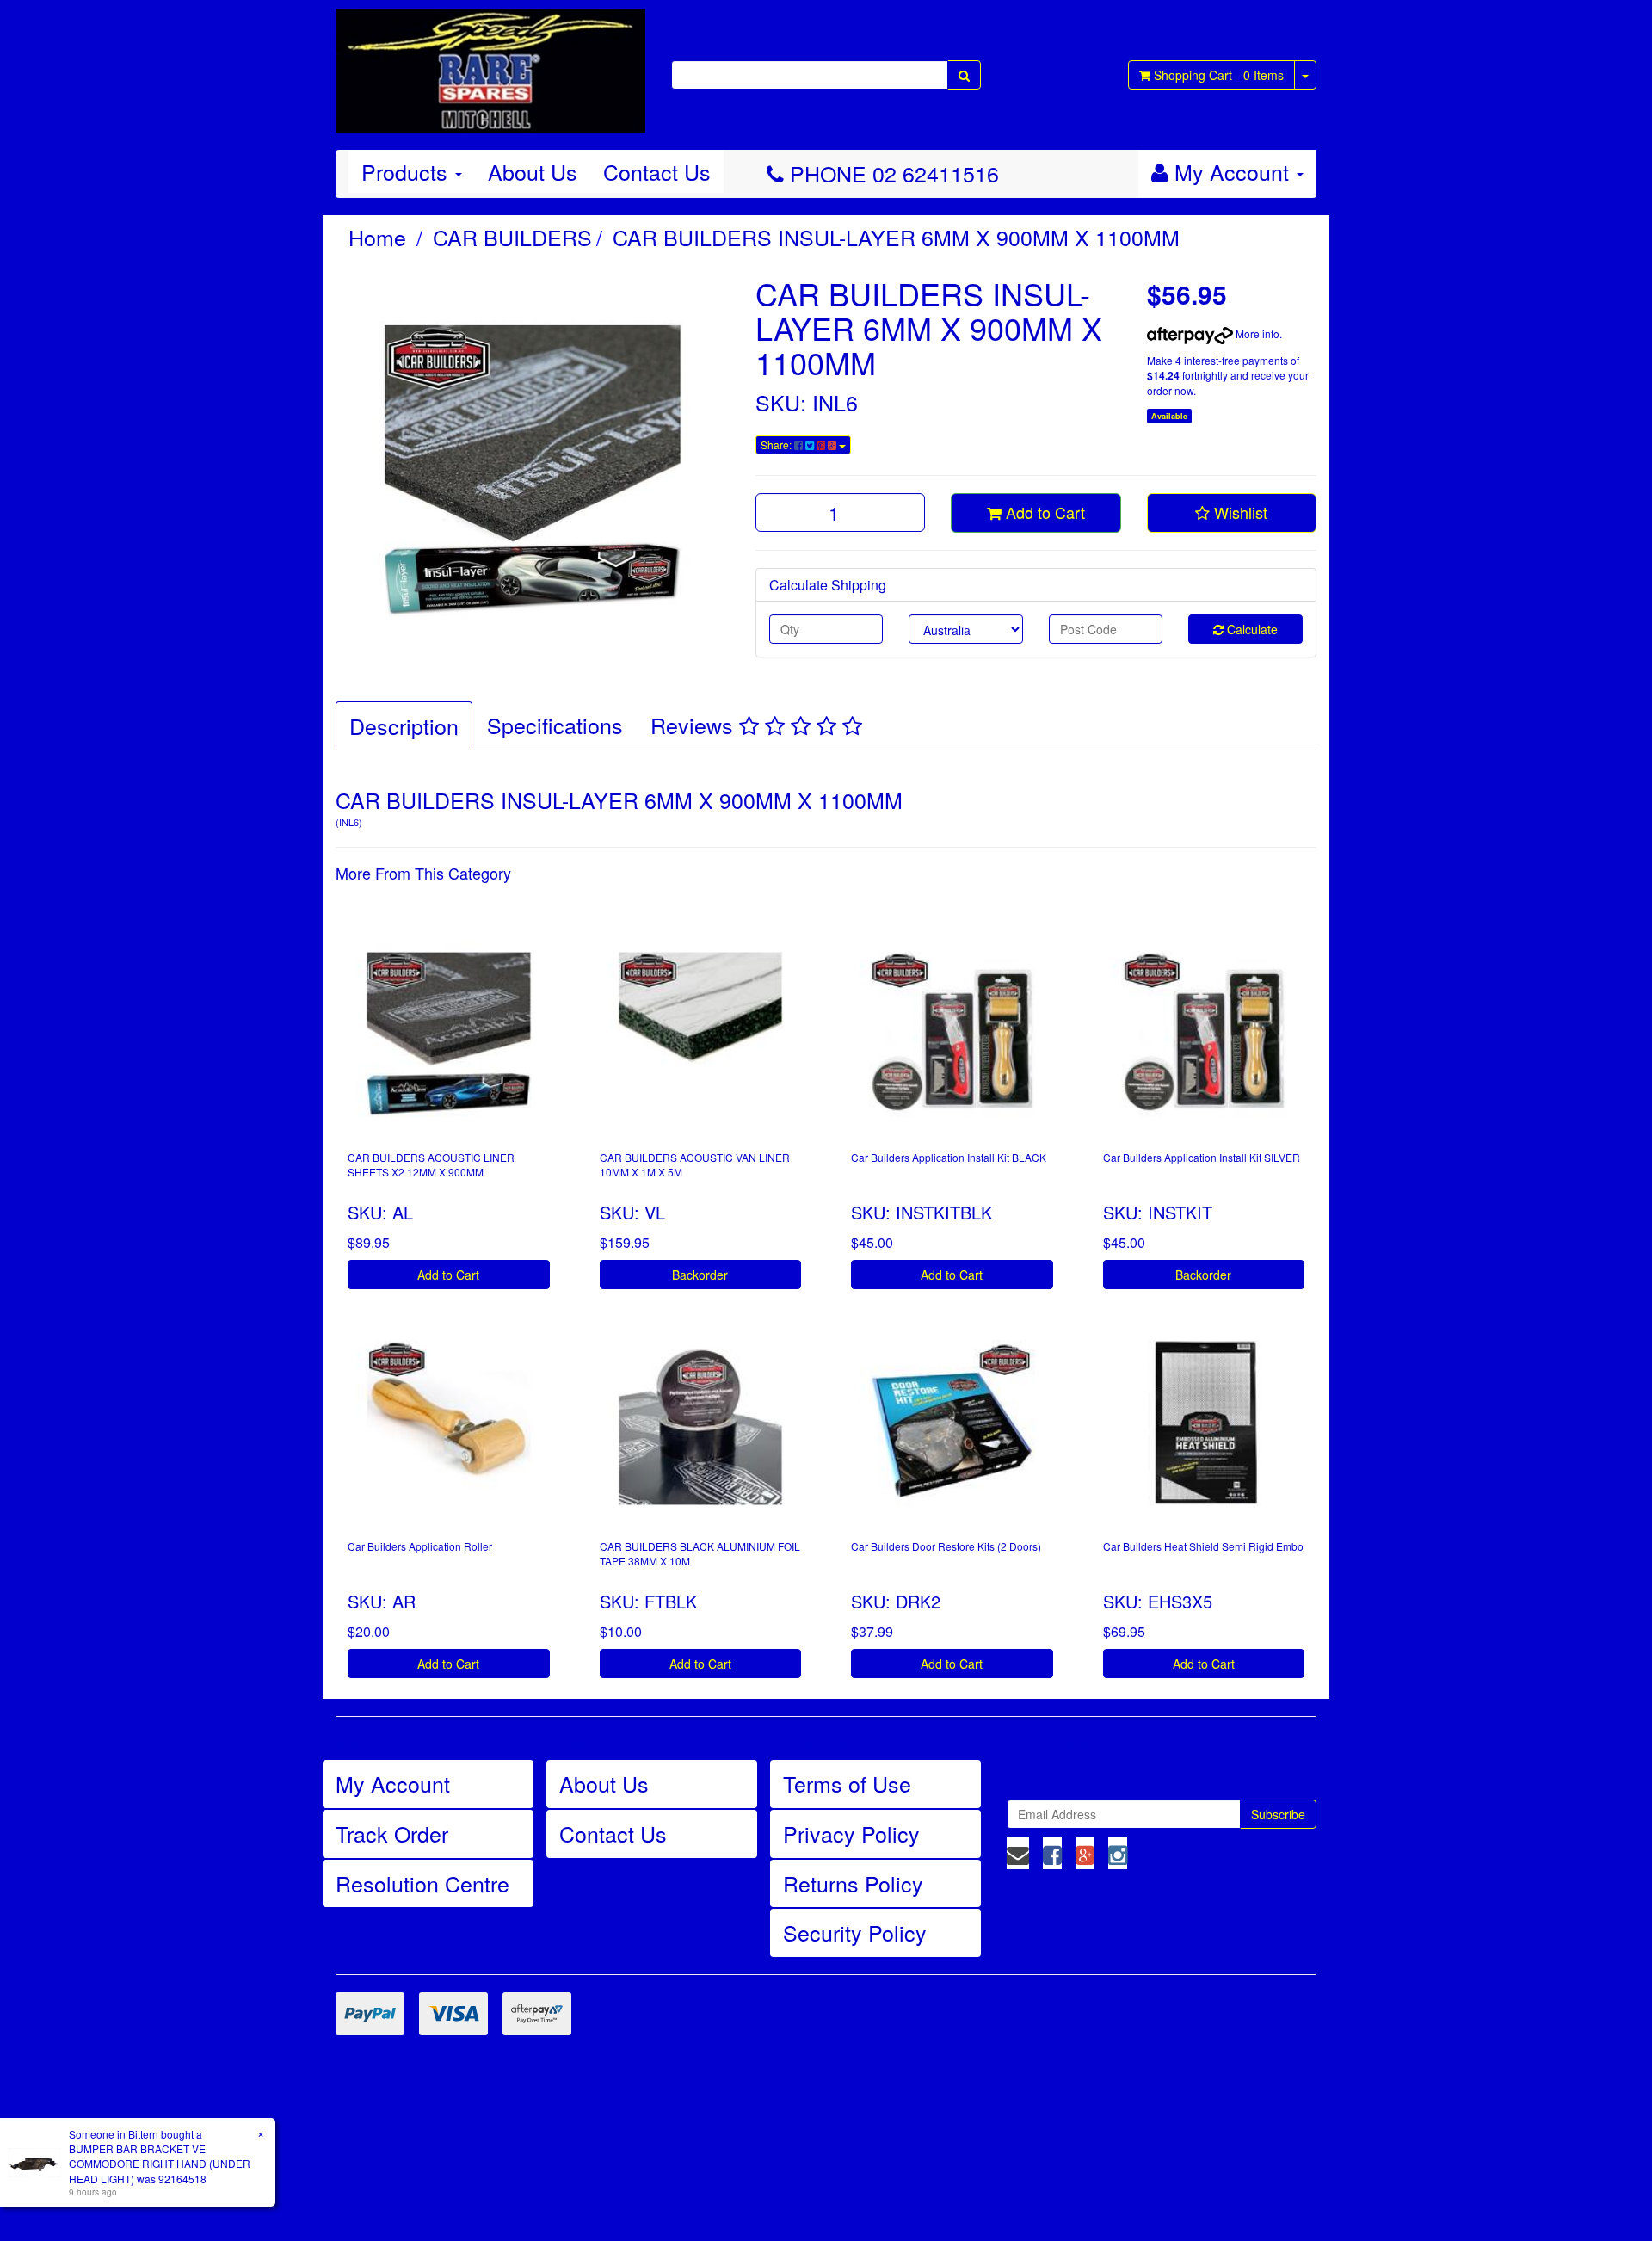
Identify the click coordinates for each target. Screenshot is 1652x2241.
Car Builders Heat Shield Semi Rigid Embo (1203, 1546)
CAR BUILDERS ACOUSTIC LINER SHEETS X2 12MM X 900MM (431, 1164)
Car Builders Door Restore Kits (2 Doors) (946, 1546)
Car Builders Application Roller (420, 1546)
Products (407, 171)
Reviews (695, 725)
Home (377, 237)
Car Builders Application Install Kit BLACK (949, 1157)
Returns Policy (853, 1883)
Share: (777, 444)
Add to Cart (1043, 512)
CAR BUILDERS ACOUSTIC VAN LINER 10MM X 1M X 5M (695, 1164)
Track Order (392, 1833)
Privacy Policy (851, 1833)
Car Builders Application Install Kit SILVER (1202, 1157)
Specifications (555, 725)
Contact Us (657, 171)
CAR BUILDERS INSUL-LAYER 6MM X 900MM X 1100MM (896, 237)
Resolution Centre (422, 1883)
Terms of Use (847, 1783)
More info (1256, 333)
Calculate (1251, 629)
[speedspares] (490, 63)
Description (404, 725)
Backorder (700, 1275)
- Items (1219, 75)
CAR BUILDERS (512, 237)
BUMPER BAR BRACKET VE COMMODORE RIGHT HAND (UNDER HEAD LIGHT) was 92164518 (160, 2163)
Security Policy (855, 1932)
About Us (533, 171)
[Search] (964, 75)
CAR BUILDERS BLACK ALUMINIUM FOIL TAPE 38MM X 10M (700, 1553)
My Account (393, 1783)
